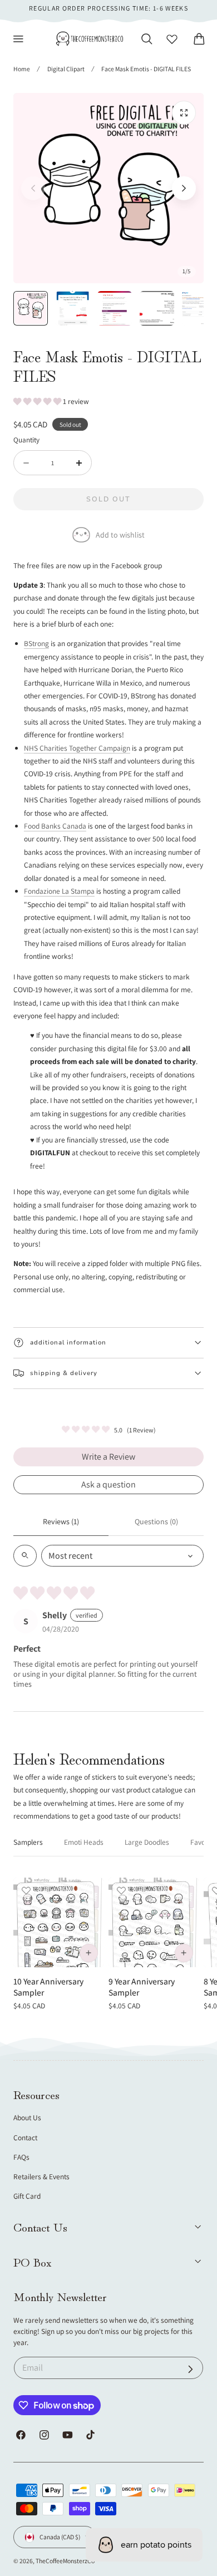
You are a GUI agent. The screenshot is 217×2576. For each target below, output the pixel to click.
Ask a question (108, 1484)
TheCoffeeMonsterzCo (65, 2561)
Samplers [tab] (28, 1842)
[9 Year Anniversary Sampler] (154, 1923)
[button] (18, 39)
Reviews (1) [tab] (61, 1521)
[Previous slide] (33, 188)
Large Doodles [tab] (147, 1842)
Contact (25, 2137)
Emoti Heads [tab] (84, 1842)
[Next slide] (184, 188)
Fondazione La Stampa (59, 891)
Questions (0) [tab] (156, 1521)
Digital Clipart (66, 69)
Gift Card (27, 2196)
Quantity (26, 440)
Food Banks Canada (55, 826)
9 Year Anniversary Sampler (142, 1987)
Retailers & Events (41, 2176)
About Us (27, 2117)
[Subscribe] (191, 2369)
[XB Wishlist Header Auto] (172, 39)
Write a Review (108, 1457)
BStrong (36, 643)
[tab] (31, 308)
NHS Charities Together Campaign (77, 748)
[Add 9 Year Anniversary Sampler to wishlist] (121, 1890)
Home (22, 69)
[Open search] (25, 1556)
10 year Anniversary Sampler (48, 1987)
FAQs (21, 2157)
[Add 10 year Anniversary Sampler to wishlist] (26, 1890)
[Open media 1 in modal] (184, 113)
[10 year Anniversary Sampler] (58, 1923)
